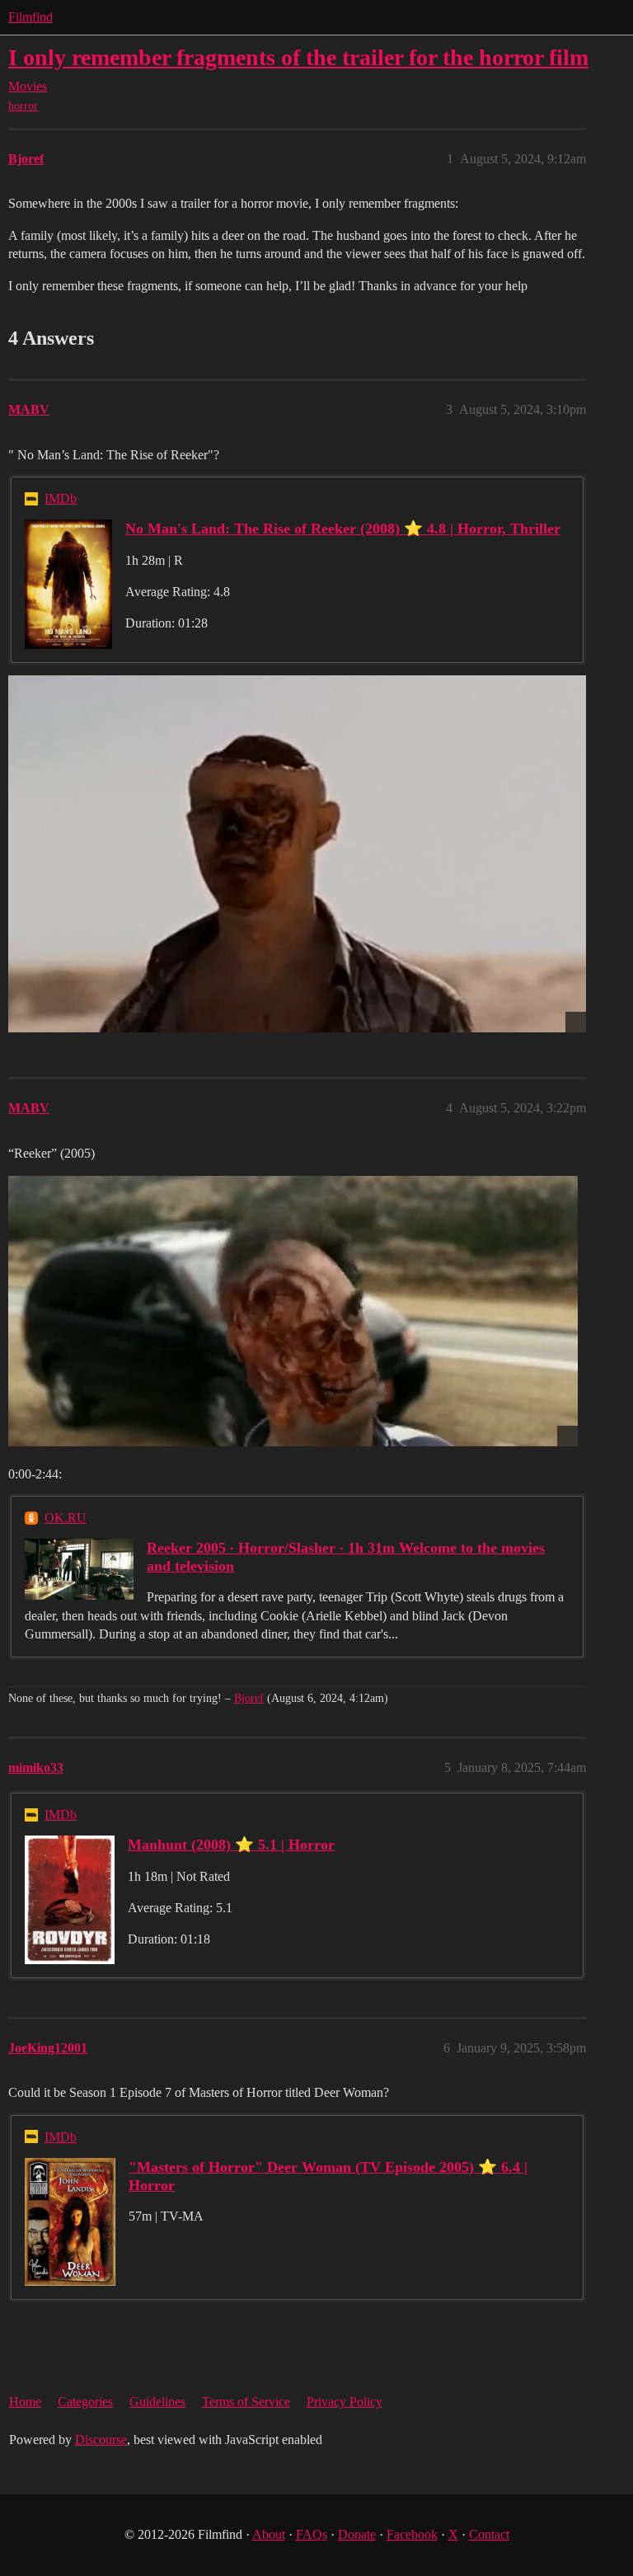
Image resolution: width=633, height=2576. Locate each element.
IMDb (61, 498)
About (269, 2534)
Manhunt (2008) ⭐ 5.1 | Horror (231, 1845)
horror (23, 106)
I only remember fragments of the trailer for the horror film (298, 57)
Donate (357, 2534)
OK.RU (66, 1518)
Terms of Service (246, 2402)
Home (25, 2402)
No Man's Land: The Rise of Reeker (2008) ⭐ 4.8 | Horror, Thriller (343, 529)
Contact (489, 2534)
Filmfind (30, 17)
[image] (297, 854)
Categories (85, 2402)
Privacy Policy (345, 2402)
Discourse (101, 2440)
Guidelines (157, 2402)
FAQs (312, 2534)
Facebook (412, 2534)
